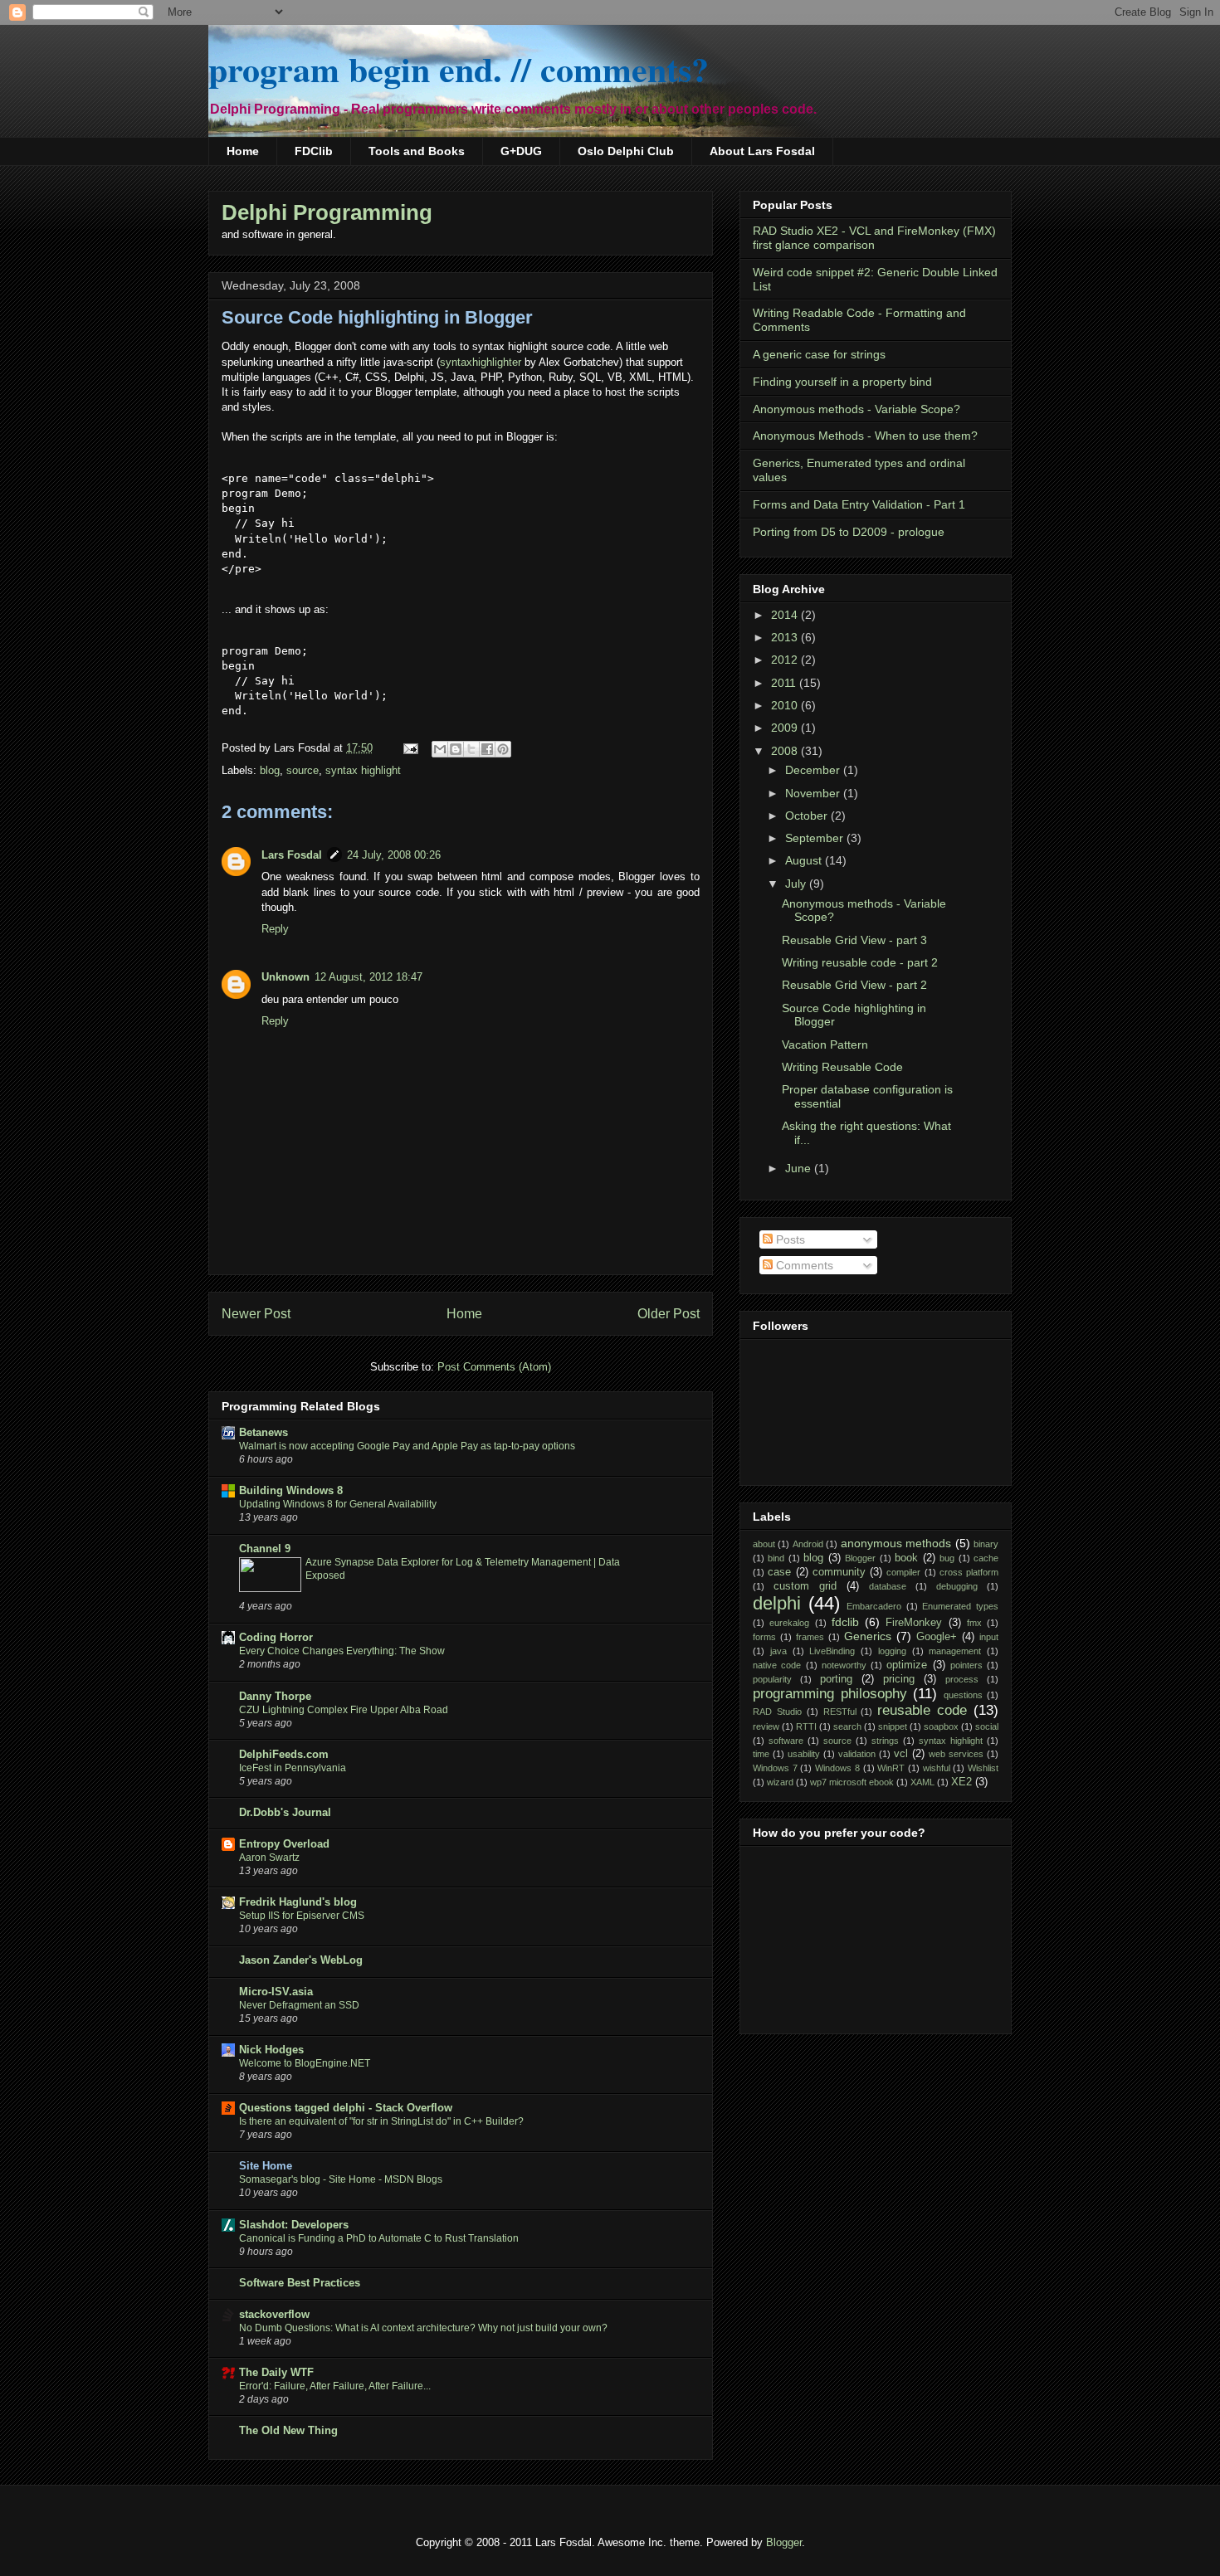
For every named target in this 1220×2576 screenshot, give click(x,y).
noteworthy (844, 1665)
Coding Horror (276, 1637)
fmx (974, 1623)
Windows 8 (837, 1768)
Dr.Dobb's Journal (285, 1812)
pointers (966, 1665)
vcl (901, 1754)
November (814, 793)
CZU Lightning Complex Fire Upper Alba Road (344, 1710)
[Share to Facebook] (487, 749)
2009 (786, 728)
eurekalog (789, 1623)
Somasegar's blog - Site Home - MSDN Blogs (341, 2179)
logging (892, 1651)
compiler (903, 1572)
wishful (937, 1768)
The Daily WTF (276, 2372)
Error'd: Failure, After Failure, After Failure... (335, 2386)
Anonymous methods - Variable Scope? (856, 409)
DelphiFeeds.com (284, 1754)
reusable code (922, 1710)
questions (963, 1695)
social (987, 1726)
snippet (893, 1726)
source (303, 770)
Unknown (285, 977)
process (962, 1679)
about (764, 1544)
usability (804, 1754)
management (955, 1651)
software (786, 1741)
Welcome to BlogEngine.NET (305, 2063)
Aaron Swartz (269, 1858)
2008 (786, 751)
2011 (785, 683)
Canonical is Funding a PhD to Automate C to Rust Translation (379, 2238)
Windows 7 (775, 1768)
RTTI (806, 1726)
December (814, 770)
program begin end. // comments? (459, 68)
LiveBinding (832, 1651)
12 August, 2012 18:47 (368, 977)
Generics (868, 1636)
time (761, 1754)
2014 (786, 615)
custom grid (805, 1586)
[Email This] (440, 749)
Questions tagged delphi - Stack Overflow (346, 2108)
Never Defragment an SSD (299, 2005)
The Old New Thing (288, 2430)
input (989, 1637)
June (800, 1168)
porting (836, 1679)
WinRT (891, 1768)
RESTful (840, 1712)
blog (270, 770)
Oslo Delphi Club (626, 151)
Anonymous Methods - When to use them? (865, 436)
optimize (907, 1665)
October (808, 816)
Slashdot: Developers (294, 2225)
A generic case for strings (819, 354)
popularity (772, 1679)
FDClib (314, 151)
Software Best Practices (300, 2283)
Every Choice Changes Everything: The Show (342, 1651)
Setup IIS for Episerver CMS (302, 1916)
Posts (789, 1239)
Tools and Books (417, 151)
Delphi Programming (327, 212)
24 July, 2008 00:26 (394, 855)
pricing (899, 1679)
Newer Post (256, 1314)
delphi (777, 1603)
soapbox (941, 1726)
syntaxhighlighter (481, 362)
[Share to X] (471, 749)
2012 (786, 660)
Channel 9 (265, 1549)
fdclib (845, 1622)
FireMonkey (914, 1623)
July (797, 884)
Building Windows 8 (291, 1490)
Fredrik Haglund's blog (298, 1902)
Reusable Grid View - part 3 (854, 940)
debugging (957, 1586)
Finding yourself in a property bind (842, 382)
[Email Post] (410, 748)
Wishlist (983, 1768)
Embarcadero (874, 1606)
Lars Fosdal (292, 855)
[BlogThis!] (456, 749)
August (805, 860)
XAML (922, 1782)
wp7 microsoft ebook (852, 1782)
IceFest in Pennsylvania (293, 1768)
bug (947, 1558)
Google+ (937, 1637)
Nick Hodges (271, 2050)
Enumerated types (960, 1606)
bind (776, 1558)
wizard (780, 1782)
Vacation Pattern (825, 1045)
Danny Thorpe (275, 1696)
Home (243, 151)
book (906, 1558)
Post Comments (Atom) (494, 1367)
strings (885, 1741)
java (778, 1651)
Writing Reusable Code (842, 1067)
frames (810, 1637)
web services (956, 1754)
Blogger (860, 1558)
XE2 (961, 1782)
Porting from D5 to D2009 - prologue (849, 532)
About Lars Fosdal (762, 151)
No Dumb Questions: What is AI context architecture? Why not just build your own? (423, 2328)
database (888, 1586)
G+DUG (521, 151)
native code (777, 1665)
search (847, 1726)
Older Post (669, 1314)
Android (808, 1544)
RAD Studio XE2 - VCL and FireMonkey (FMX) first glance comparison (874, 238)
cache (986, 1558)
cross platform (969, 1572)
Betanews (264, 1432)
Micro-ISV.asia (276, 1992)
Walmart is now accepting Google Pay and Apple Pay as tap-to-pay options (407, 1446)
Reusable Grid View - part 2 (854, 985)
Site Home (266, 2166)
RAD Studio (777, 1712)
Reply (275, 929)
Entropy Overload (284, 1844)
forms (764, 1637)
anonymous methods (896, 1543)
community (839, 1572)
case (779, 1572)
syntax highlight (363, 770)
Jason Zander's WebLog (301, 1960)
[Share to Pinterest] (503, 749)
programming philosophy (830, 1694)
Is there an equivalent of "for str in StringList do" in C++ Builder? (381, 2121)
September (816, 838)
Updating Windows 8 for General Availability (338, 1504)
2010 (786, 705)
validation (857, 1754)
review (766, 1726)
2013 (786, 637)
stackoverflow (274, 2314)
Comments (803, 1265)
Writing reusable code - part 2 (860, 962)
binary (986, 1544)
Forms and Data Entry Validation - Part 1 (859, 504)
